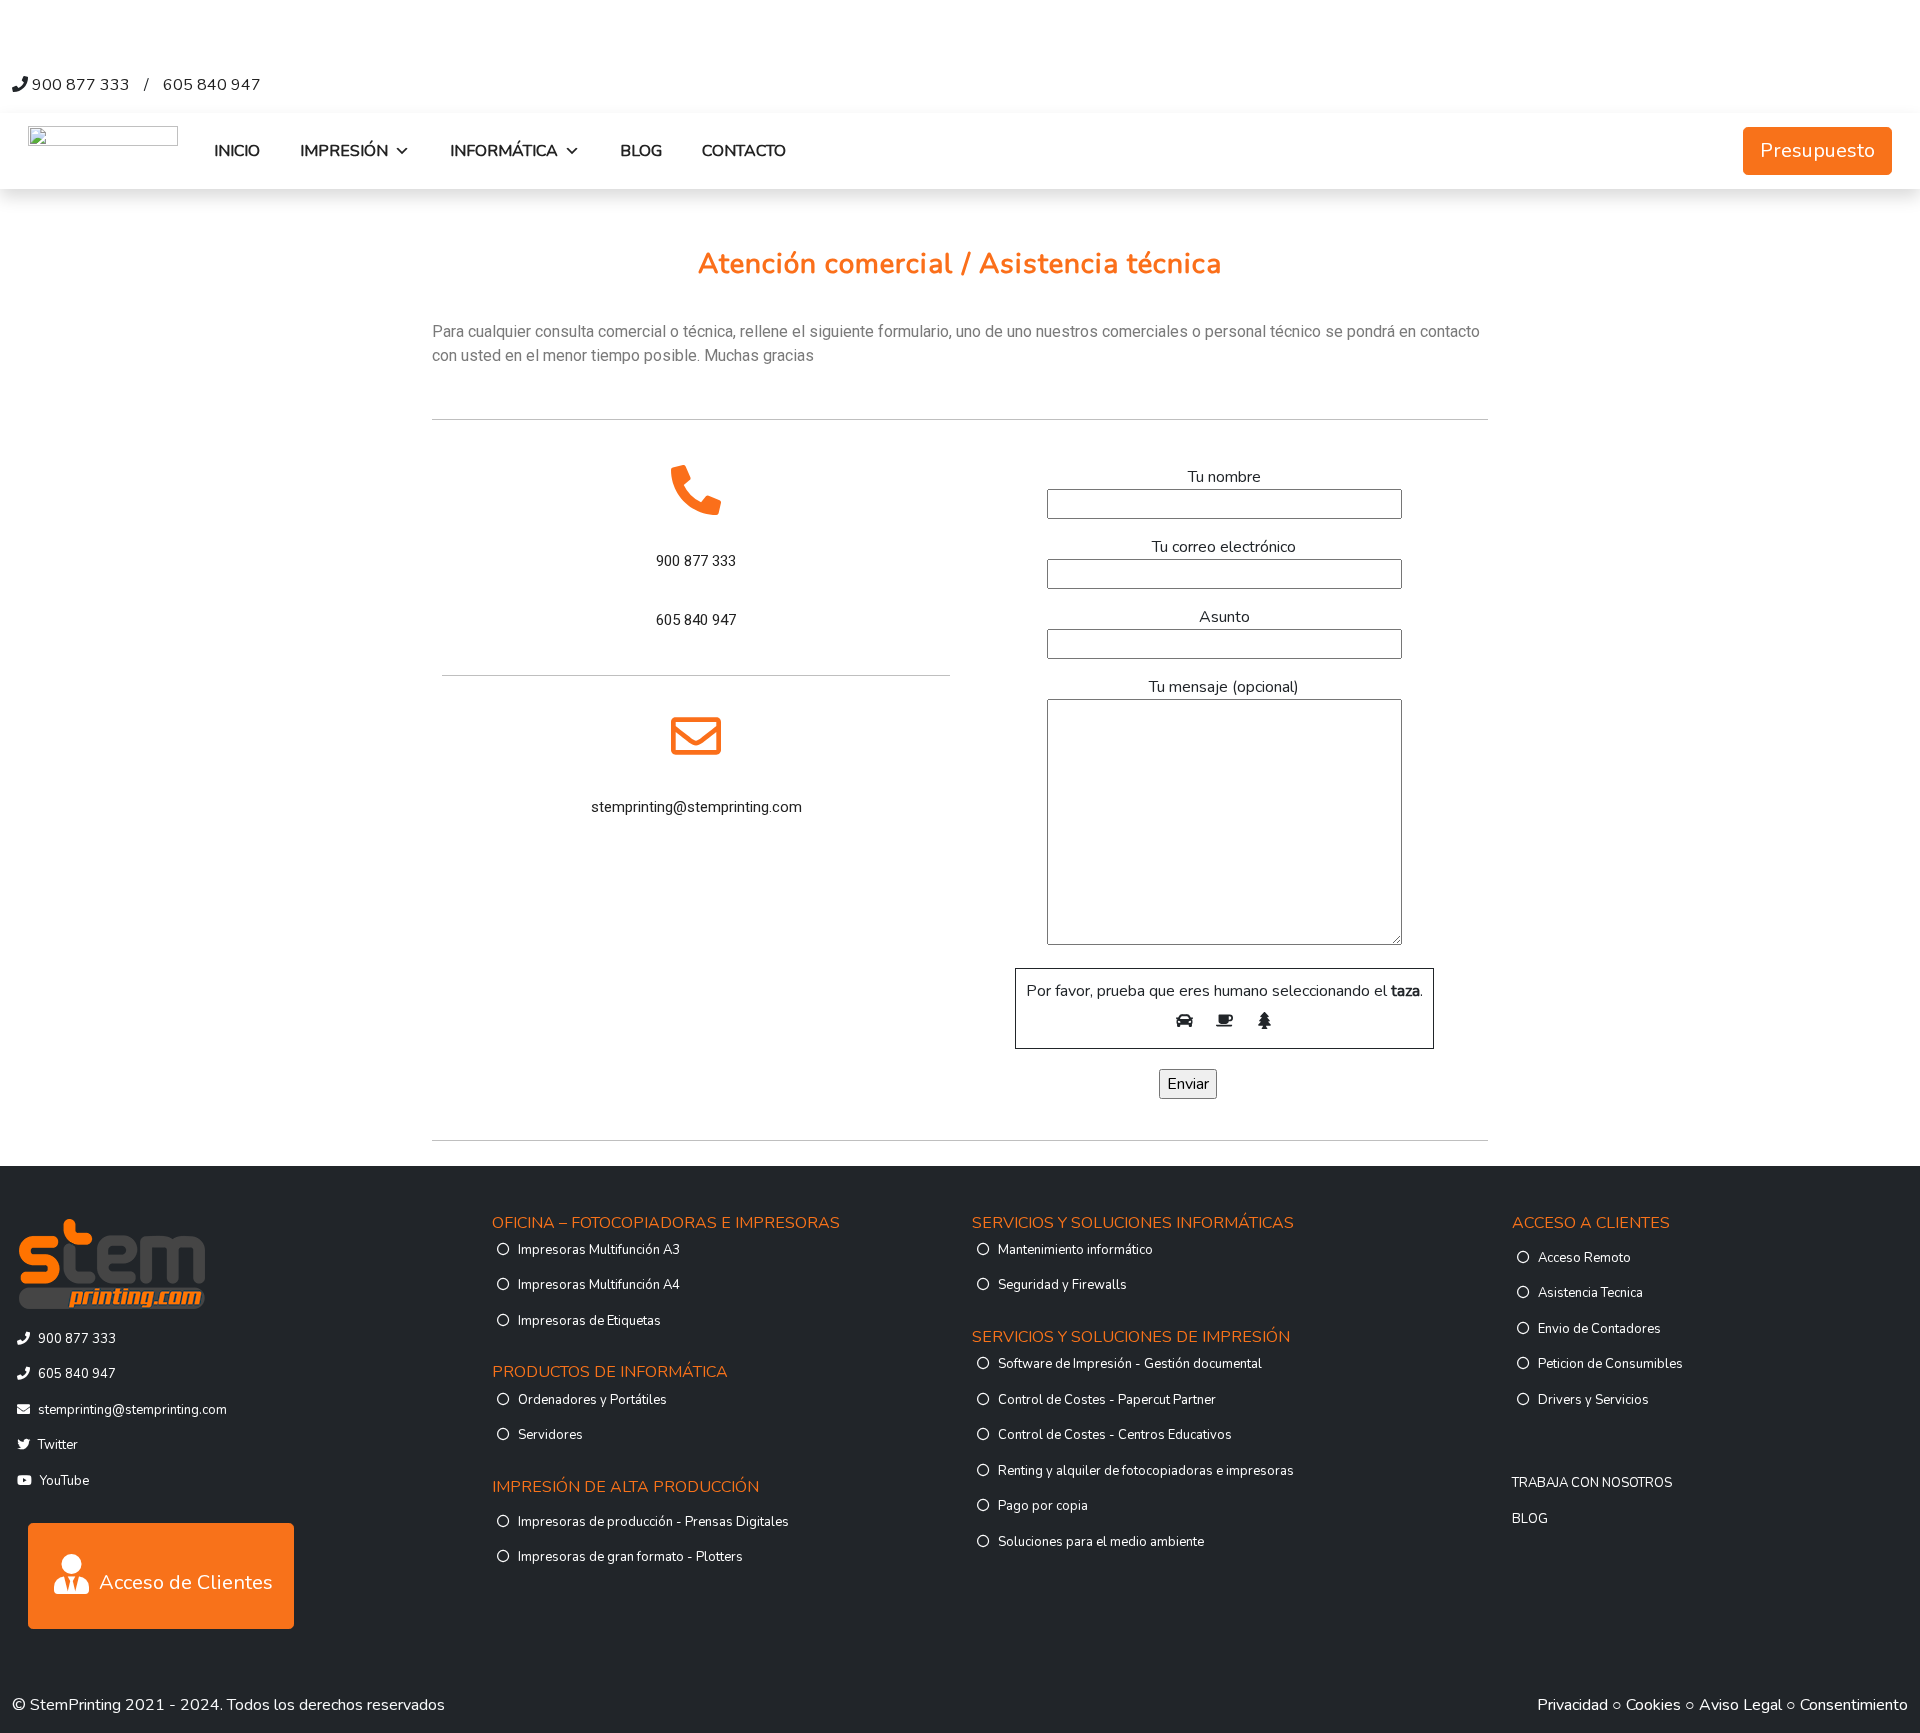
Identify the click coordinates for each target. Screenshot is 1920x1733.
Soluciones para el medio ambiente (1101, 1542)
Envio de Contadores (1599, 1329)
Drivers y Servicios (1593, 1400)
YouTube (64, 1481)
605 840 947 (212, 85)
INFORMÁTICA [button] (504, 151)
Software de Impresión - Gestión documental (1130, 1364)
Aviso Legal (1740, 1705)
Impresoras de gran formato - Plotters (630, 1557)
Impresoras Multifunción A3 (599, 1250)
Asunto (1224, 617)
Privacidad (1572, 1705)
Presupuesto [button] (1817, 150)
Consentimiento (1854, 1705)
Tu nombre (1224, 477)
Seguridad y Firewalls (1062, 1285)
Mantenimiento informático (1075, 1250)
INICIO (237, 151)
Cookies (1653, 1705)
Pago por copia (1043, 1506)
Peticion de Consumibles (1610, 1364)
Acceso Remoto (1584, 1258)
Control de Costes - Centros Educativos (1115, 1435)
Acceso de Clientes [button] (183, 1582)
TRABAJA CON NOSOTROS (1592, 1483)
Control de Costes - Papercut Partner (1107, 1400)
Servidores (550, 1435)
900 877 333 (81, 85)
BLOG (641, 151)
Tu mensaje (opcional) (1224, 687)
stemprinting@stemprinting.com (132, 1410)
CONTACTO (744, 151)
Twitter (58, 1445)
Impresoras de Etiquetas (589, 1321)
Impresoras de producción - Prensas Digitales (653, 1522)
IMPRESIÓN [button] (344, 151)
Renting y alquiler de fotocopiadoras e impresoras (1146, 1471)
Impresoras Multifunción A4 (599, 1285)
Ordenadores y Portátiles (592, 1400)
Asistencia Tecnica (1590, 1293)
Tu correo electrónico (1224, 547)
